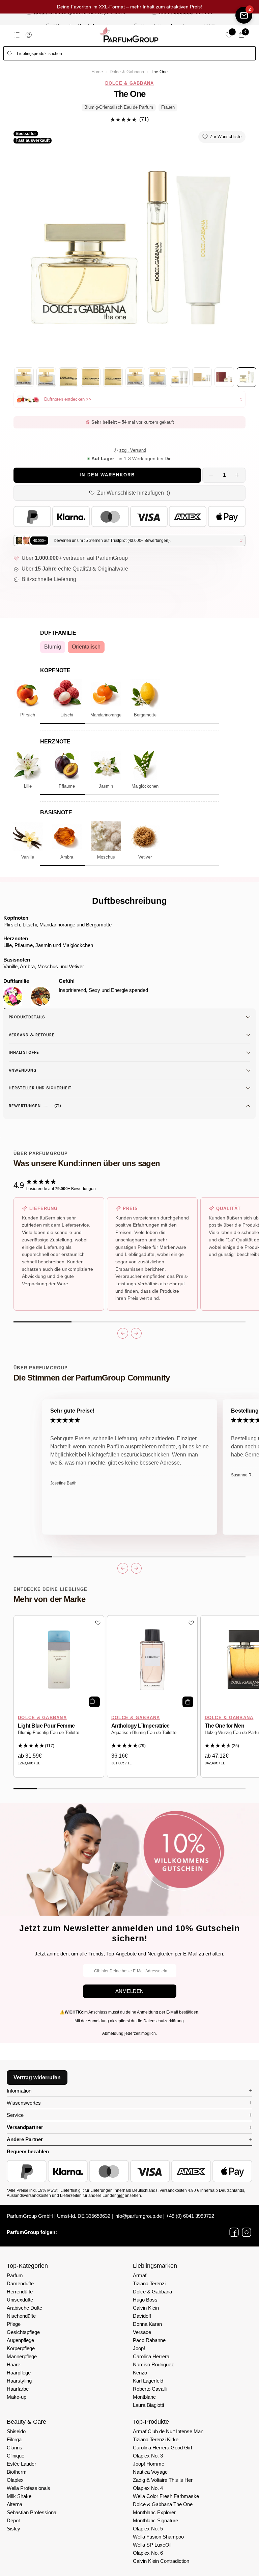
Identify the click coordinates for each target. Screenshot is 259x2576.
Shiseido (16, 2431)
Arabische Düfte (24, 2308)
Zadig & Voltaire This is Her (163, 2480)
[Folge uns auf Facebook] (234, 2232)
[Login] (29, 35)
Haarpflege (19, 2373)
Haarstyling (19, 2381)
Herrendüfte (20, 2292)
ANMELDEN (129, 1991)
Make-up (17, 2397)
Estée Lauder (21, 2464)
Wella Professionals (28, 2488)
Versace (142, 2332)
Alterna (15, 2504)
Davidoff (142, 2316)
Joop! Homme (149, 2464)
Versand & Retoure (32, 1035)
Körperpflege (21, 2348)
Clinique (16, 2456)
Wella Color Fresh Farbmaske (166, 2496)
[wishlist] (229, 35)
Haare (13, 2364)
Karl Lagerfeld (148, 2381)
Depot (13, 2520)
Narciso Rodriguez (153, 2364)
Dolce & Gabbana (127, 72)
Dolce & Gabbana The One (163, 2504)
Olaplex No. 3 (148, 2456)
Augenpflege (20, 2340)
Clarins (15, 2448)
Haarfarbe (18, 2389)
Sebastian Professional (32, 2512)
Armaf (140, 2275)
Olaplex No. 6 (148, 2553)
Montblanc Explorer (154, 2512)
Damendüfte (20, 2283)
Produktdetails (27, 1017)
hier (120, 2196)
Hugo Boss (145, 2300)
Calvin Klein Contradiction (161, 2561)
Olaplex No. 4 (148, 2488)
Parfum (15, 2275)
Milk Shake (19, 2496)
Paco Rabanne (149, 2340)
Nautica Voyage (150, 2472)
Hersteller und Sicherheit (40, 1088)
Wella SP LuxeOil (152, 2545)
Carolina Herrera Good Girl (162, 2448)
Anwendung (23, 1070)
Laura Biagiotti (148, 2405)
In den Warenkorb (107, 475)
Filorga (14, 2439)
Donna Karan (147, 2324)
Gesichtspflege (23, 2332)
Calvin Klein (146, 2308)
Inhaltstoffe (24, 1052)
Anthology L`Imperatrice (140, 1726)
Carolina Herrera (151, 2356)
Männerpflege (22, 2356)
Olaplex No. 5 (148, 2529)
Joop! (139, 2348)
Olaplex (15, 2480)
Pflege (14, 2324)
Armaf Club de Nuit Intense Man (168, 2431)
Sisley (13, 2529)
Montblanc (144, 2397)
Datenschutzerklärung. (164, 2021)
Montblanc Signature (155, 2520)
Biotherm (17, 2472)
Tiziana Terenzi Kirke (156, 2439)
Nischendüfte (21, 2316)
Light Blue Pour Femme (46, 1726)
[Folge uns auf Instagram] (247, 2232)
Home (97, 72)
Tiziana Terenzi (149, 2283)
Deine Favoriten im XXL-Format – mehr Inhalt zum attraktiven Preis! (129, 7)
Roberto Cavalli (150, 2389)
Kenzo (140, 2373)
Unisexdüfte (20, 2300)
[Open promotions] (244, 15)
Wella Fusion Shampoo (158, 2537)
